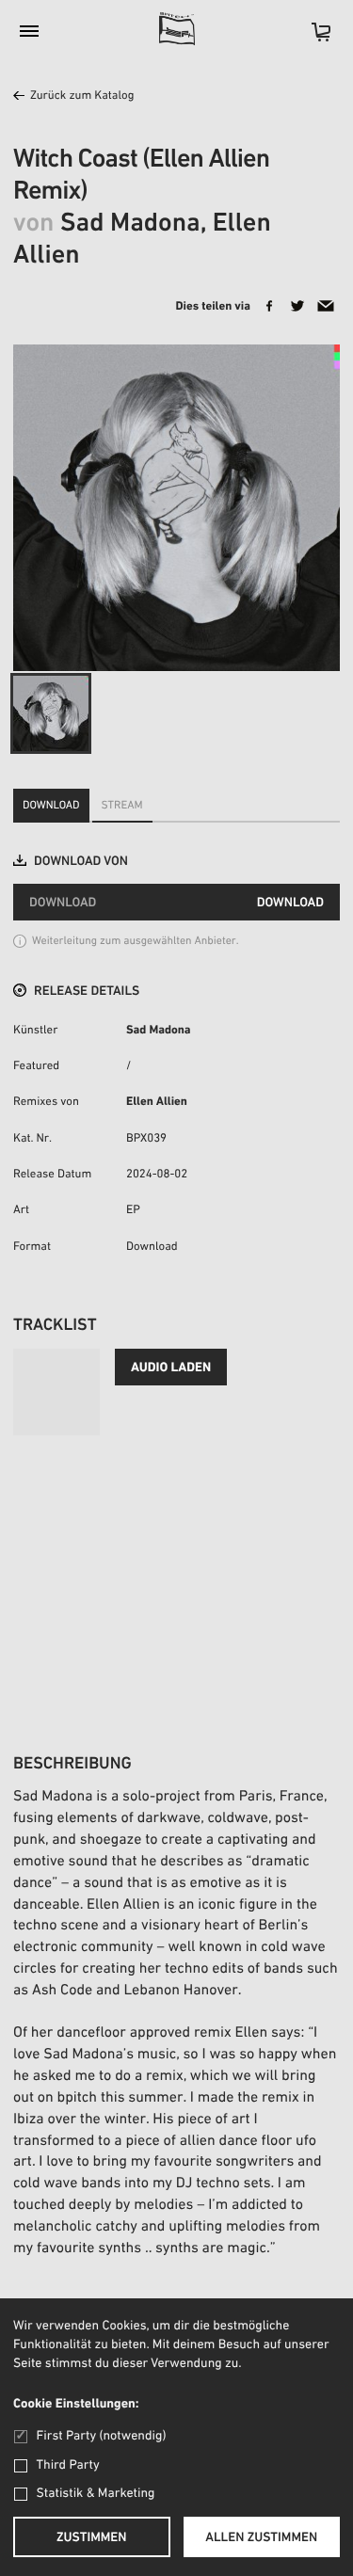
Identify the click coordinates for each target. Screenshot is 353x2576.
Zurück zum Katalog (82, 96)
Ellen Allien (157, 1103)
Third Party (68, 2465)
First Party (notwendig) (101, 2436)
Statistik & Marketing (96, 2494)
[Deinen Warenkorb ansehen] (312, 38)
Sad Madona (159, 1031)
